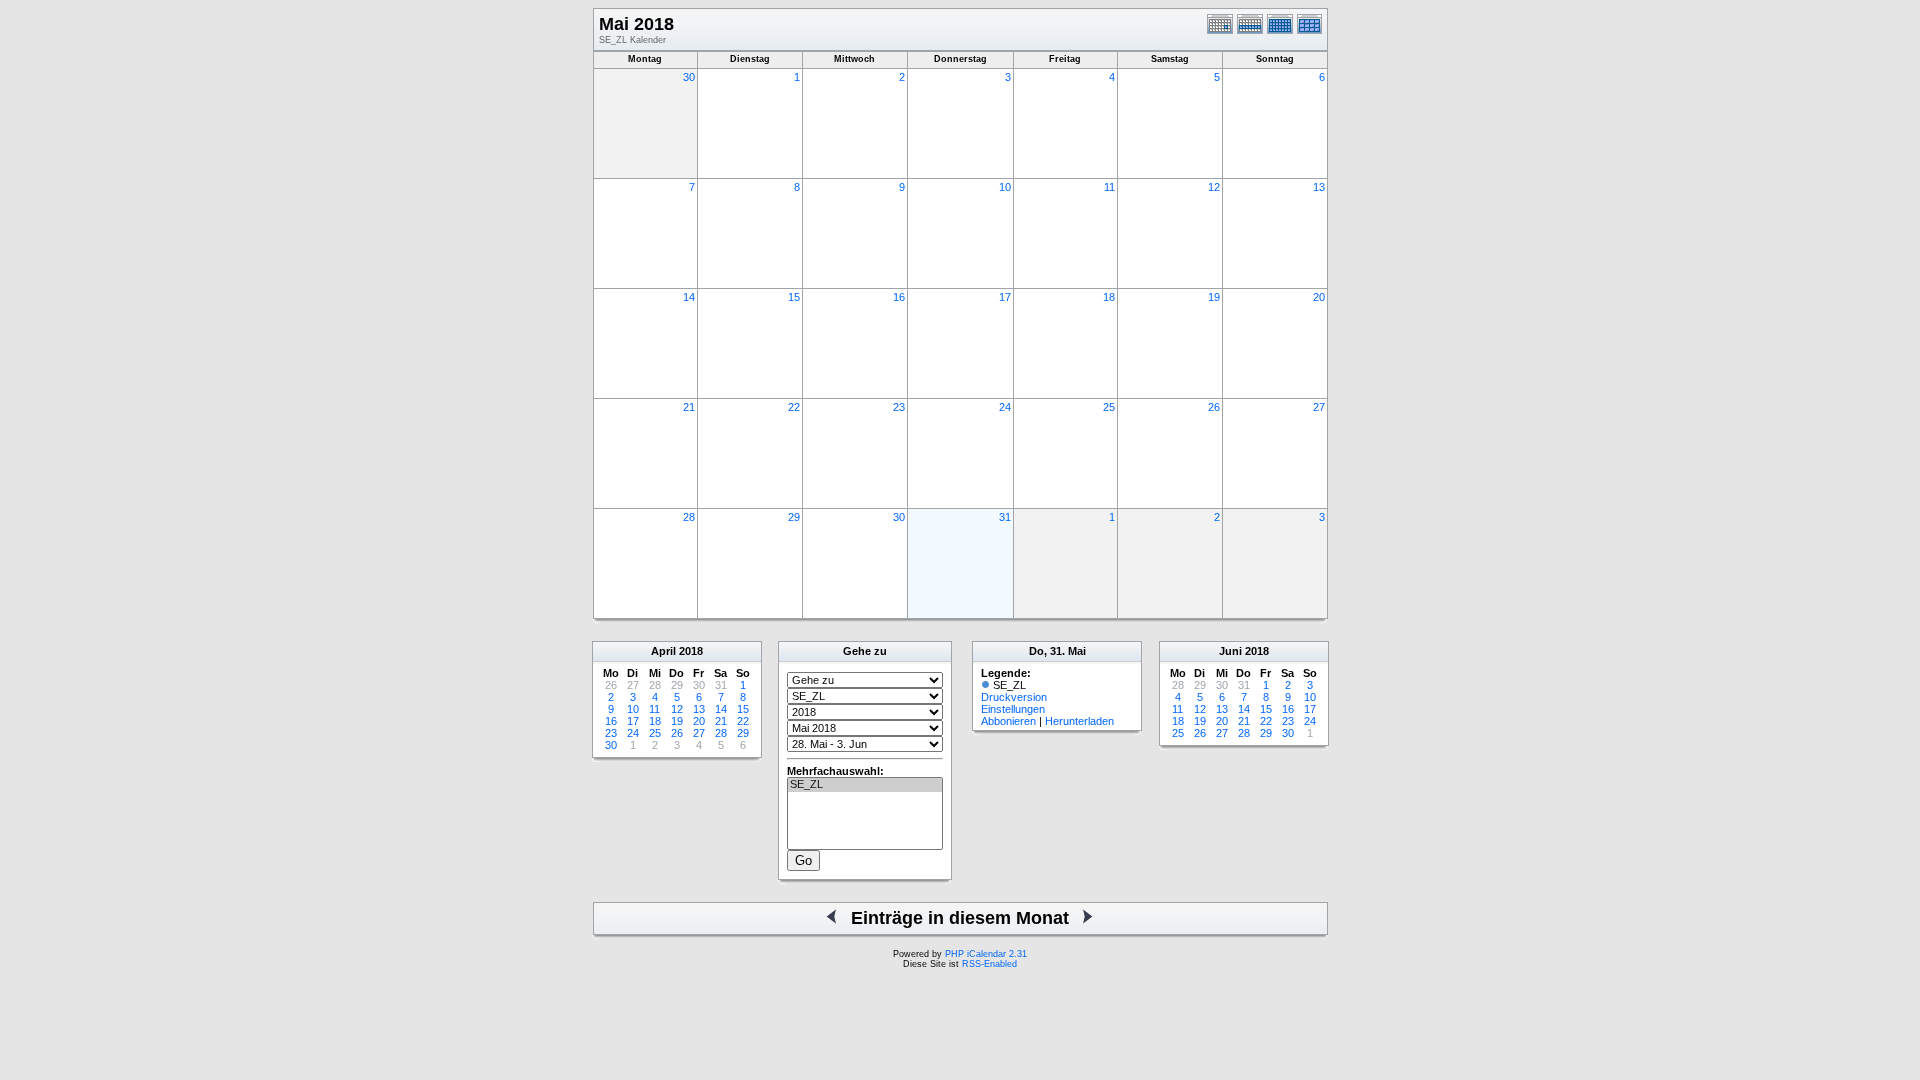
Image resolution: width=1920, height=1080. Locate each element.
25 (1109, 407)
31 (1005, 517)
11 (1109, 187)
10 (1005, 187)
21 (689, 407)
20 (1319, 297)
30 (689, 77)
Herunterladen (1079, 721)
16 (899, 297)
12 (1214, 187)
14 (689, 297)
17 (1005, 297)
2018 (691, 651)
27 (1319, 407)
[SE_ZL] (865, 785)
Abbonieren (1008, 721)
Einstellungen (1013, 709)
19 (1214, 297)
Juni (1230, 651)
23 (899, 407)
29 (794, 517)
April (663, 651)
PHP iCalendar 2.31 (986, 954)
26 (1214, 407)
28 (689, 517)
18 (1109, 297)
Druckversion (1014, 697)
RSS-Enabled (989, 964)
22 (794, 407)
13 (1319, 187)
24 (1005, 407)
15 (794, 297)
